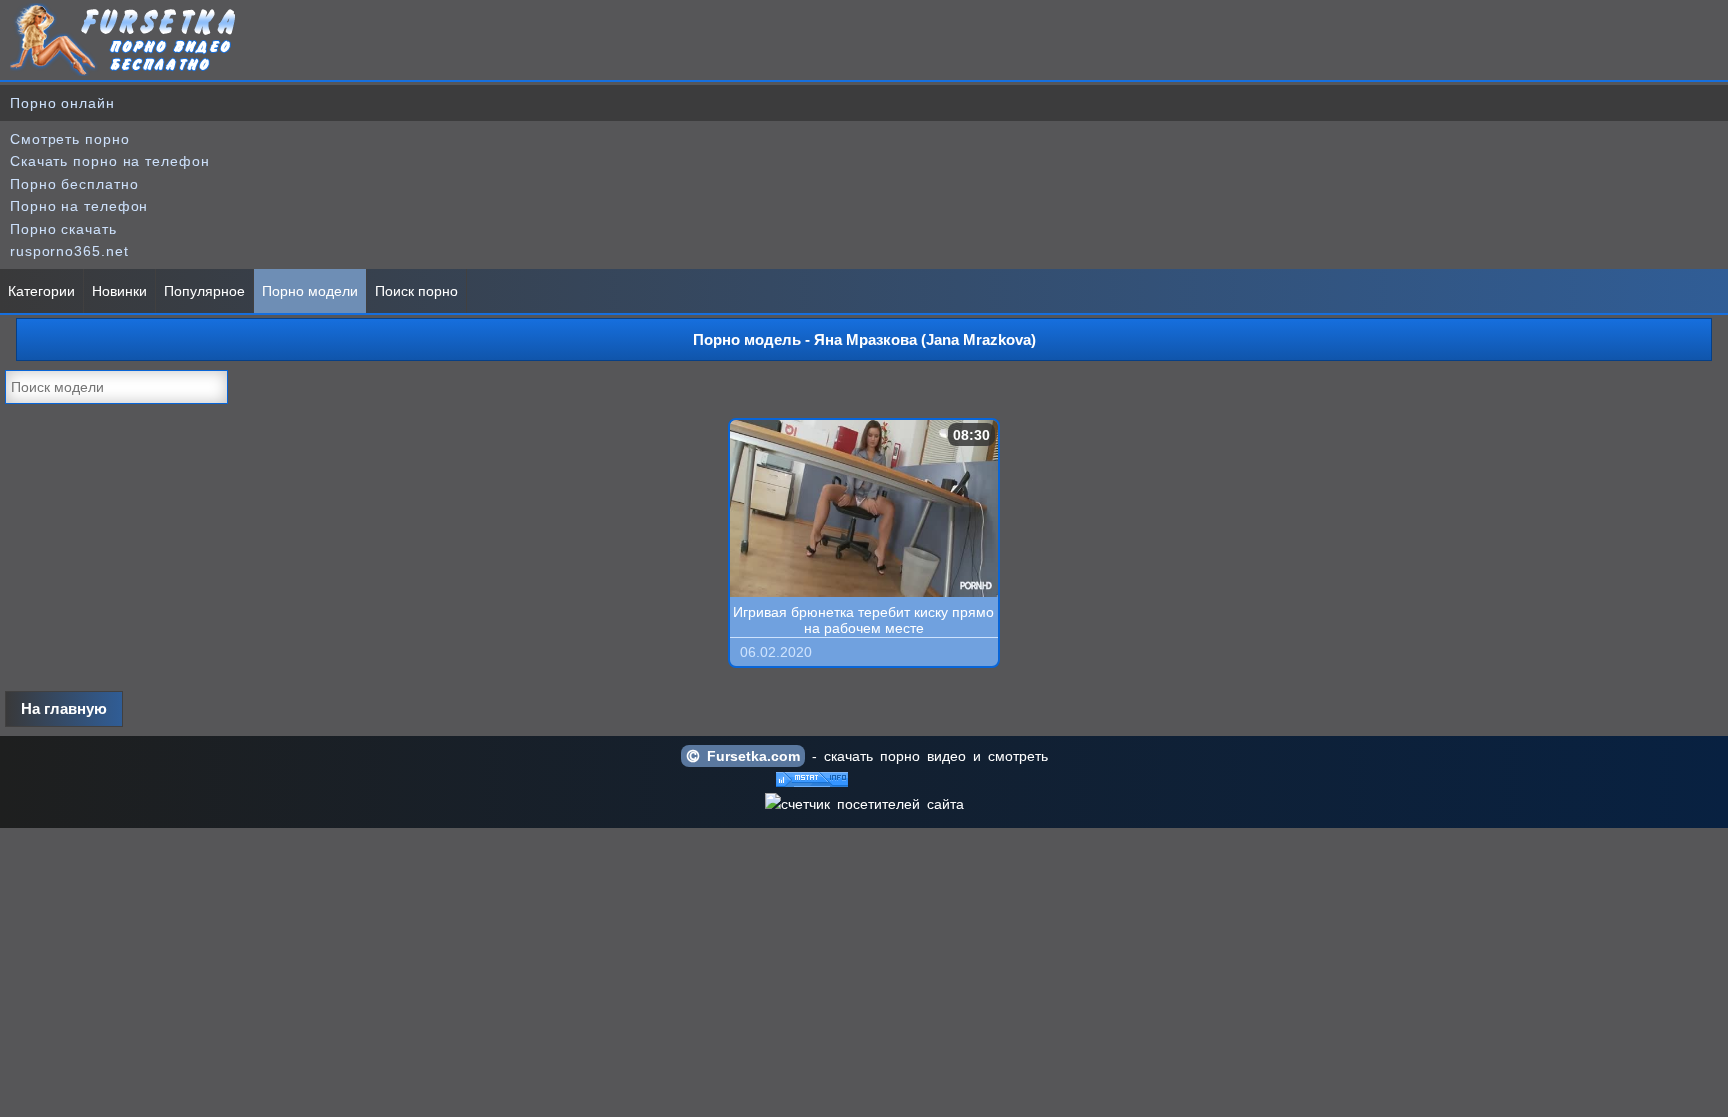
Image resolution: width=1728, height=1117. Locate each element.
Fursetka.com (750, 756)
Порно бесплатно (74, 184)
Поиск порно (416, 291)
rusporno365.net (69, 251)
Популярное (204, 291)
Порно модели (310, 291)
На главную (64, 708)
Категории (41, 291)
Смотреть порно (70, 139)
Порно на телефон (79, 206)
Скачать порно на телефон (110, 161)
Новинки (119, 291)
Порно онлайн (62, 103)
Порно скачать (63, 229)
